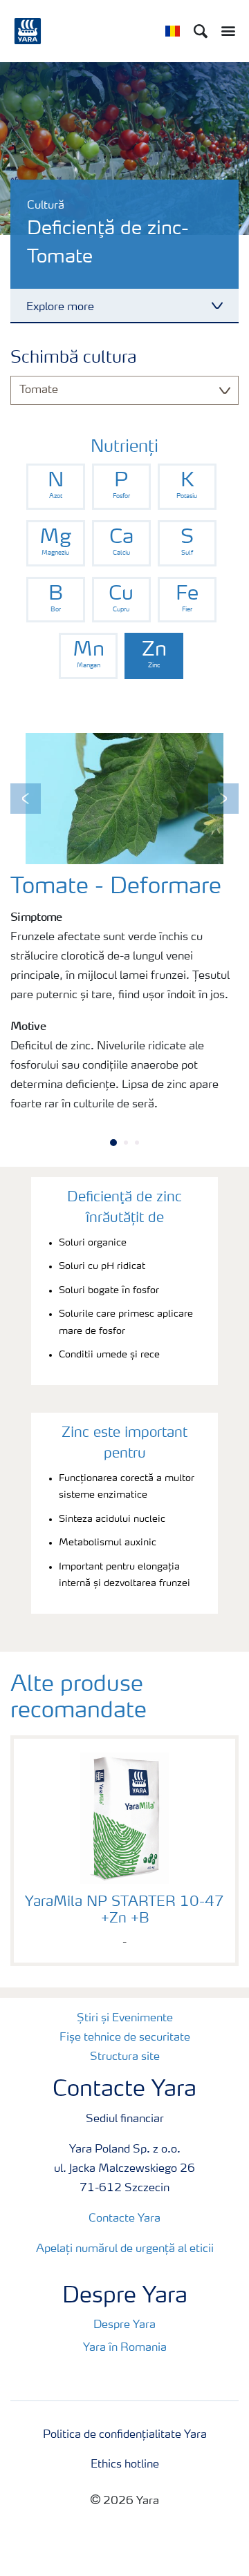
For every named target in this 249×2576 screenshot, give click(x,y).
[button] (26, 799)
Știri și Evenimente (125, 2019)
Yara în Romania (125, 2348)
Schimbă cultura (73, 359)
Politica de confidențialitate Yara (125, 2435)
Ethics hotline (125, 2465)
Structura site (125, 2057)
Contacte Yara (124, 2219)
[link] (56, 487)
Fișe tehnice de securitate (125, 2038)
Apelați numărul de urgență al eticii (125, 2249)
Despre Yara (124, 2325)
